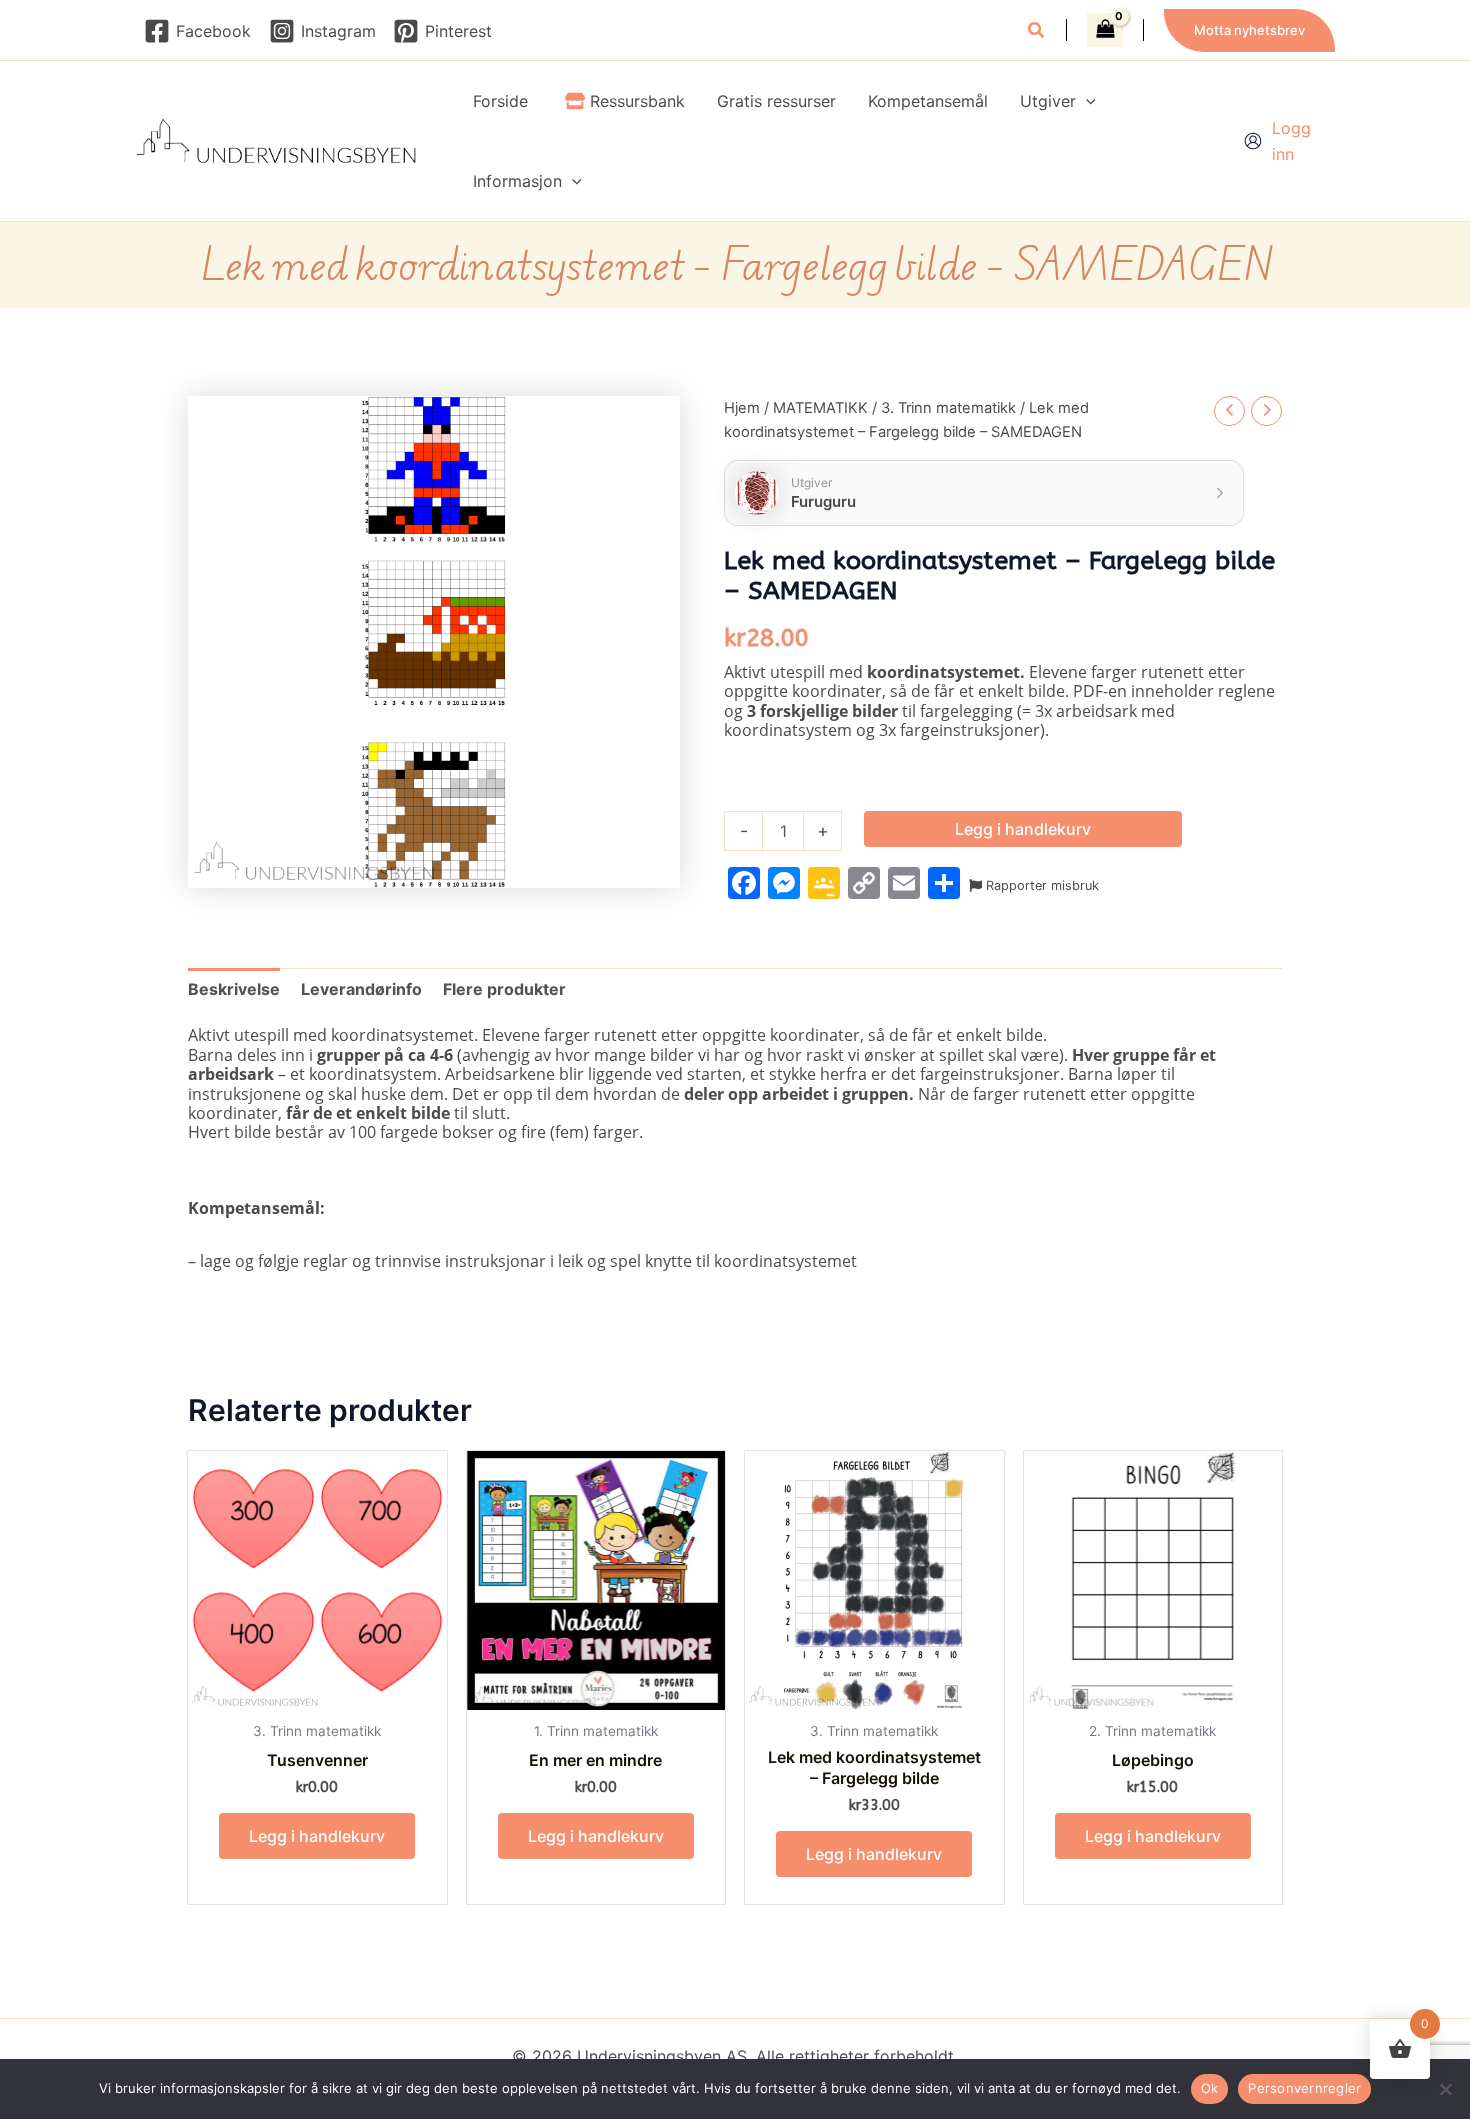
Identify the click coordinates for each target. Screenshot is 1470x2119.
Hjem (742, 408)
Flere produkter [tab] (504, 989)
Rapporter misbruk (1040, 885)
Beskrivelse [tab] (234, 989)
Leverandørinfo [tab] (361, 989)
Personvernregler (1304, 2088)
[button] (1037, 32)
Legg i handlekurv (1023, 829)
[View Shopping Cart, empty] (1105, 30)
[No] (1445, 2089)
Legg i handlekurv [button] (317, 1836)
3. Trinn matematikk (948, 408)
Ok (1210, 2088)
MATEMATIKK (820, 408)
